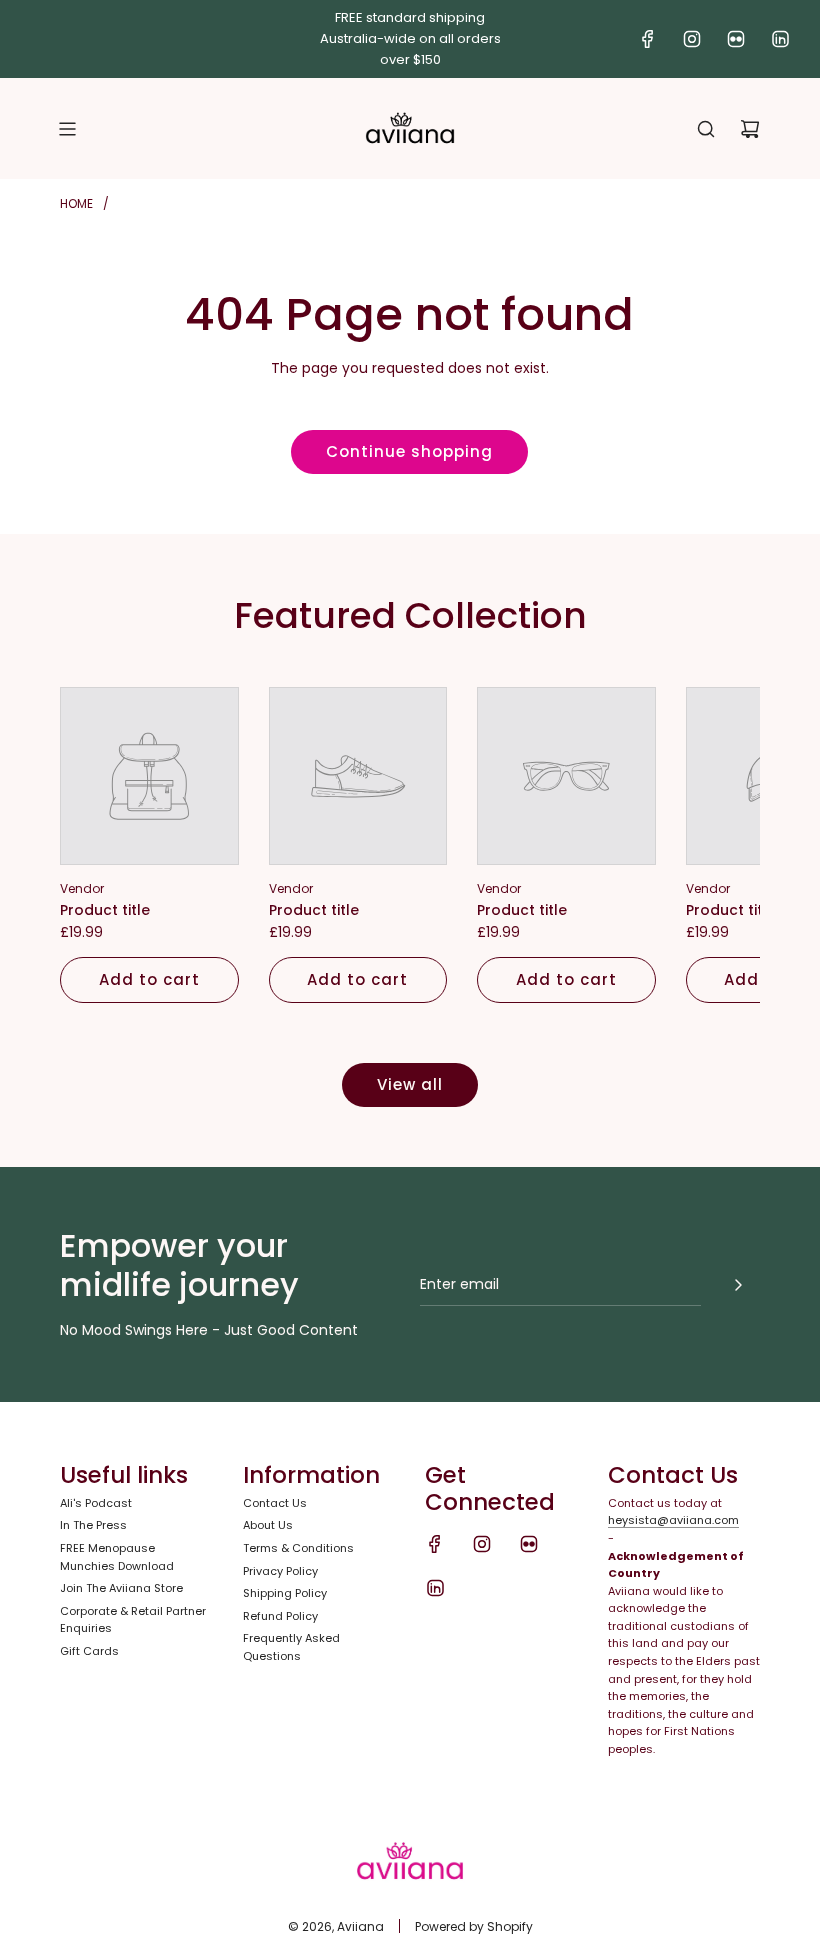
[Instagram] (692, 39)
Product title (105, 910)
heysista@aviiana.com (673, 1520)
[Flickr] (736, 39)
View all (410, 1084)
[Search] (706, 129)
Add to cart (149, 979)
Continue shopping (409, 451)
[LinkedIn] (780, 39)
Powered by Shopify (474, 1926)
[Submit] (738, 1285)
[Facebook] (648, 39)
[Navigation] (67, 129)
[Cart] (750, 129)
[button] (97, 845)
